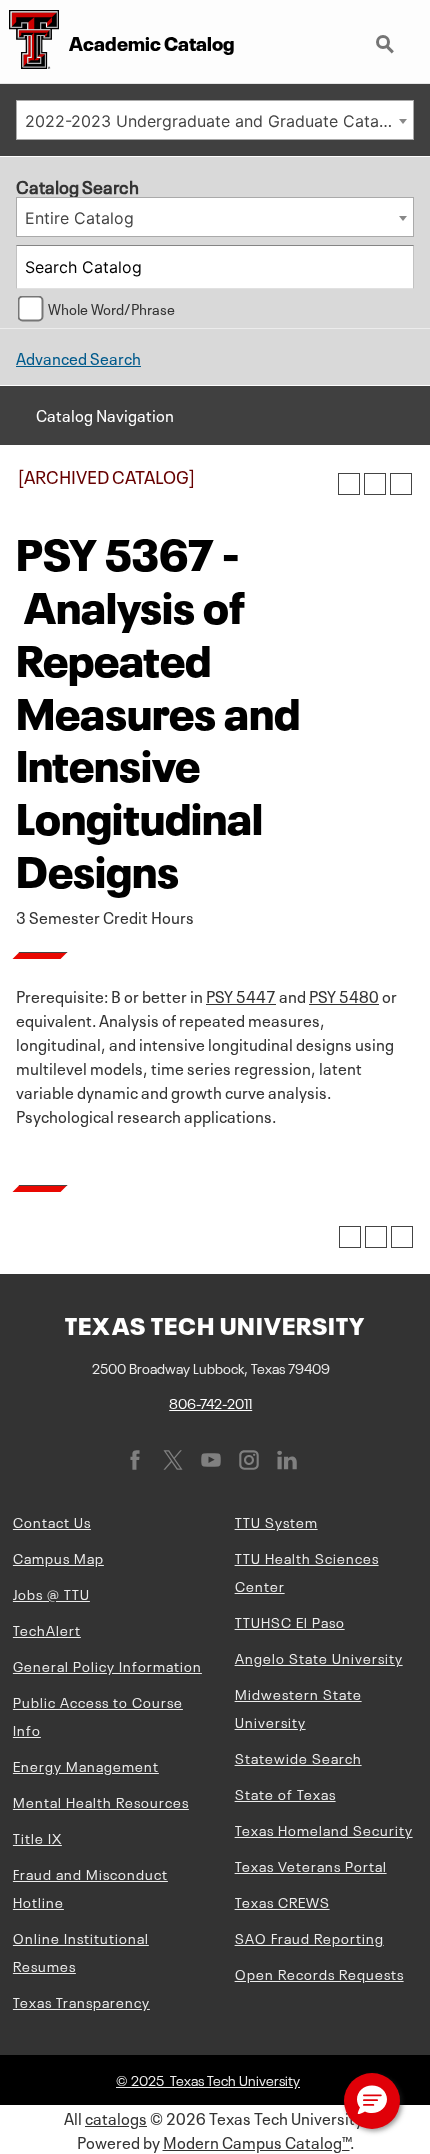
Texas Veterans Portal (311, 1865)
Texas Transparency (81, 2001)
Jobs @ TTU (51, 1593)
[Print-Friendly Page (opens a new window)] (375, 484)
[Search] (393, 267)
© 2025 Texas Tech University (208, 2079)
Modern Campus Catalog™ (256, 2141)
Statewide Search (298, 1757)
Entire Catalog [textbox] (79, 218)
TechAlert (47, 1629)
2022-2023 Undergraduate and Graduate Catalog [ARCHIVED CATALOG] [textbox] (219, 121)
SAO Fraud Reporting (309, 1937)
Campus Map (58, 1557)
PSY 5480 (344, 995)
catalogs (116, 2117)
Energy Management (86, 1765)
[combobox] (215, 120)
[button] (372, 2101)
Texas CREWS (282, 1901)
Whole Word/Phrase (111, 308)
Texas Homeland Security (324, 1829)
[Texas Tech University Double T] (29, 41)
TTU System (276, 1521)
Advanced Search (78, 357)
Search (387, 36)
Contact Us (52, 1521)
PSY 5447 (241, 995)
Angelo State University (319, 1657)
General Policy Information (107, 1665)
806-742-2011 (210, 1402)
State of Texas (285, 1793)
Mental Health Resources (101, 1801)
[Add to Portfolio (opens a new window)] (349, 484)
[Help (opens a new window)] (401, 484)
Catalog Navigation (105, 414)
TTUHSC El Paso (290, 1621)
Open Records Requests (319, 1973)
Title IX (37, 1837)
